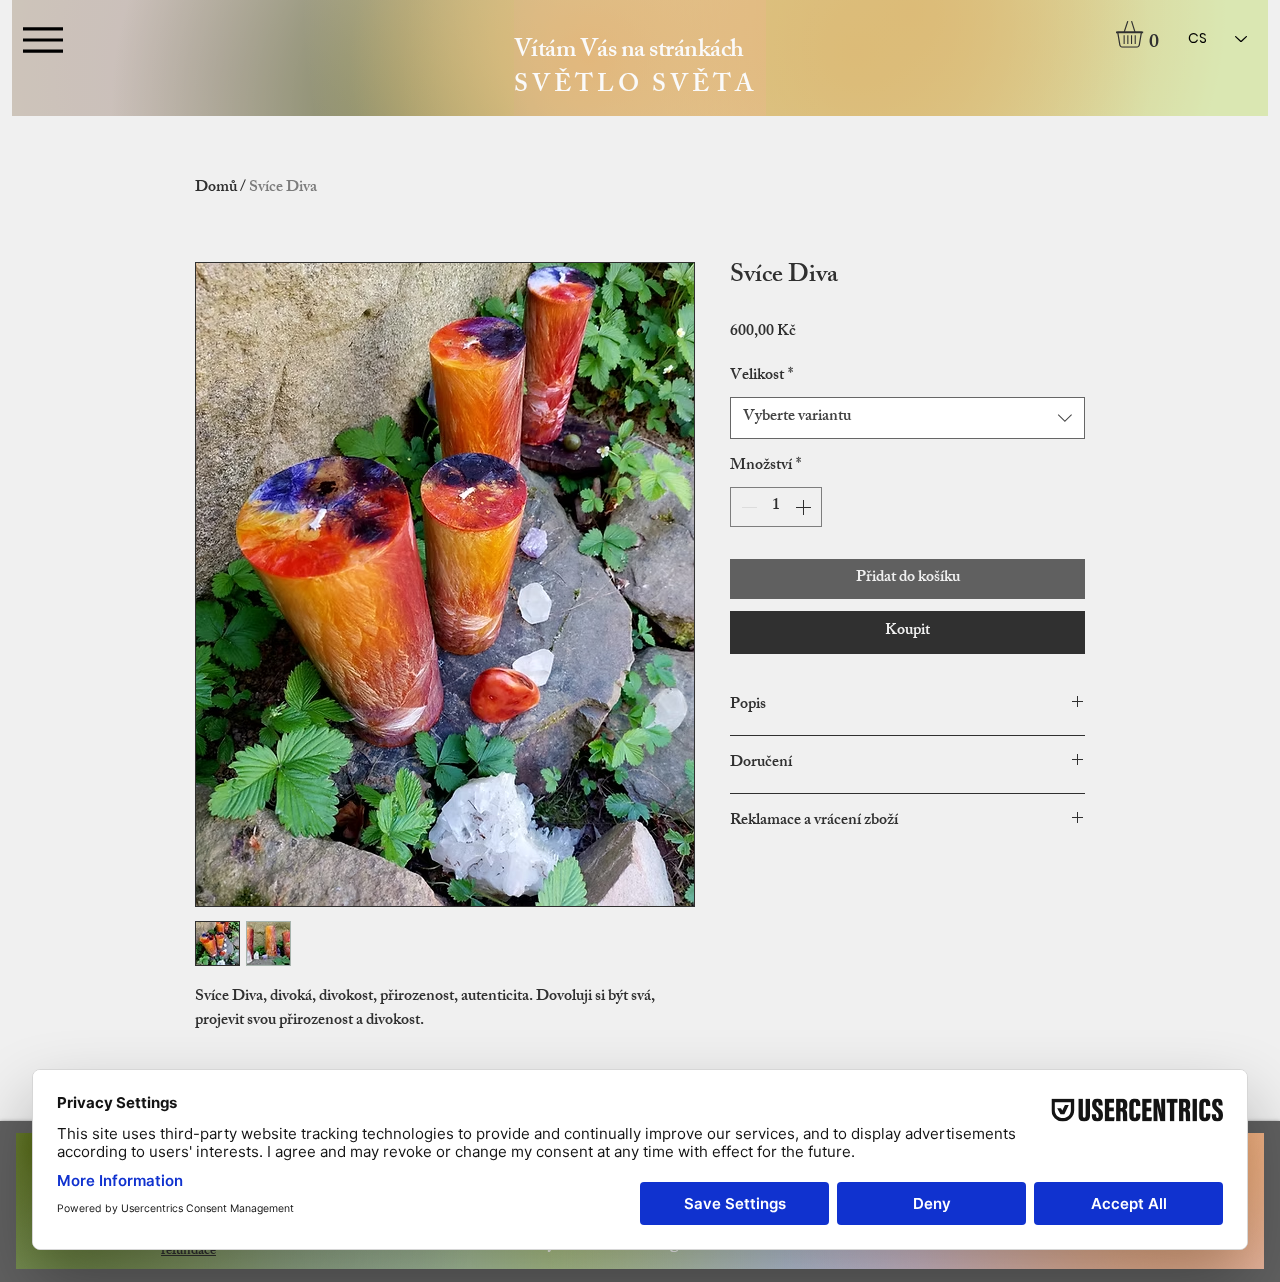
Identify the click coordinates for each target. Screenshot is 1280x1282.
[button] (1145, 34)
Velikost (761, 377)
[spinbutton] (776, 507)
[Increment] (805, 507)
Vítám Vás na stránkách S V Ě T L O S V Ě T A (634, 69)
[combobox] (907, 418)
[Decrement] (747, 507)
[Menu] (42, 39)
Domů (216, 188)
